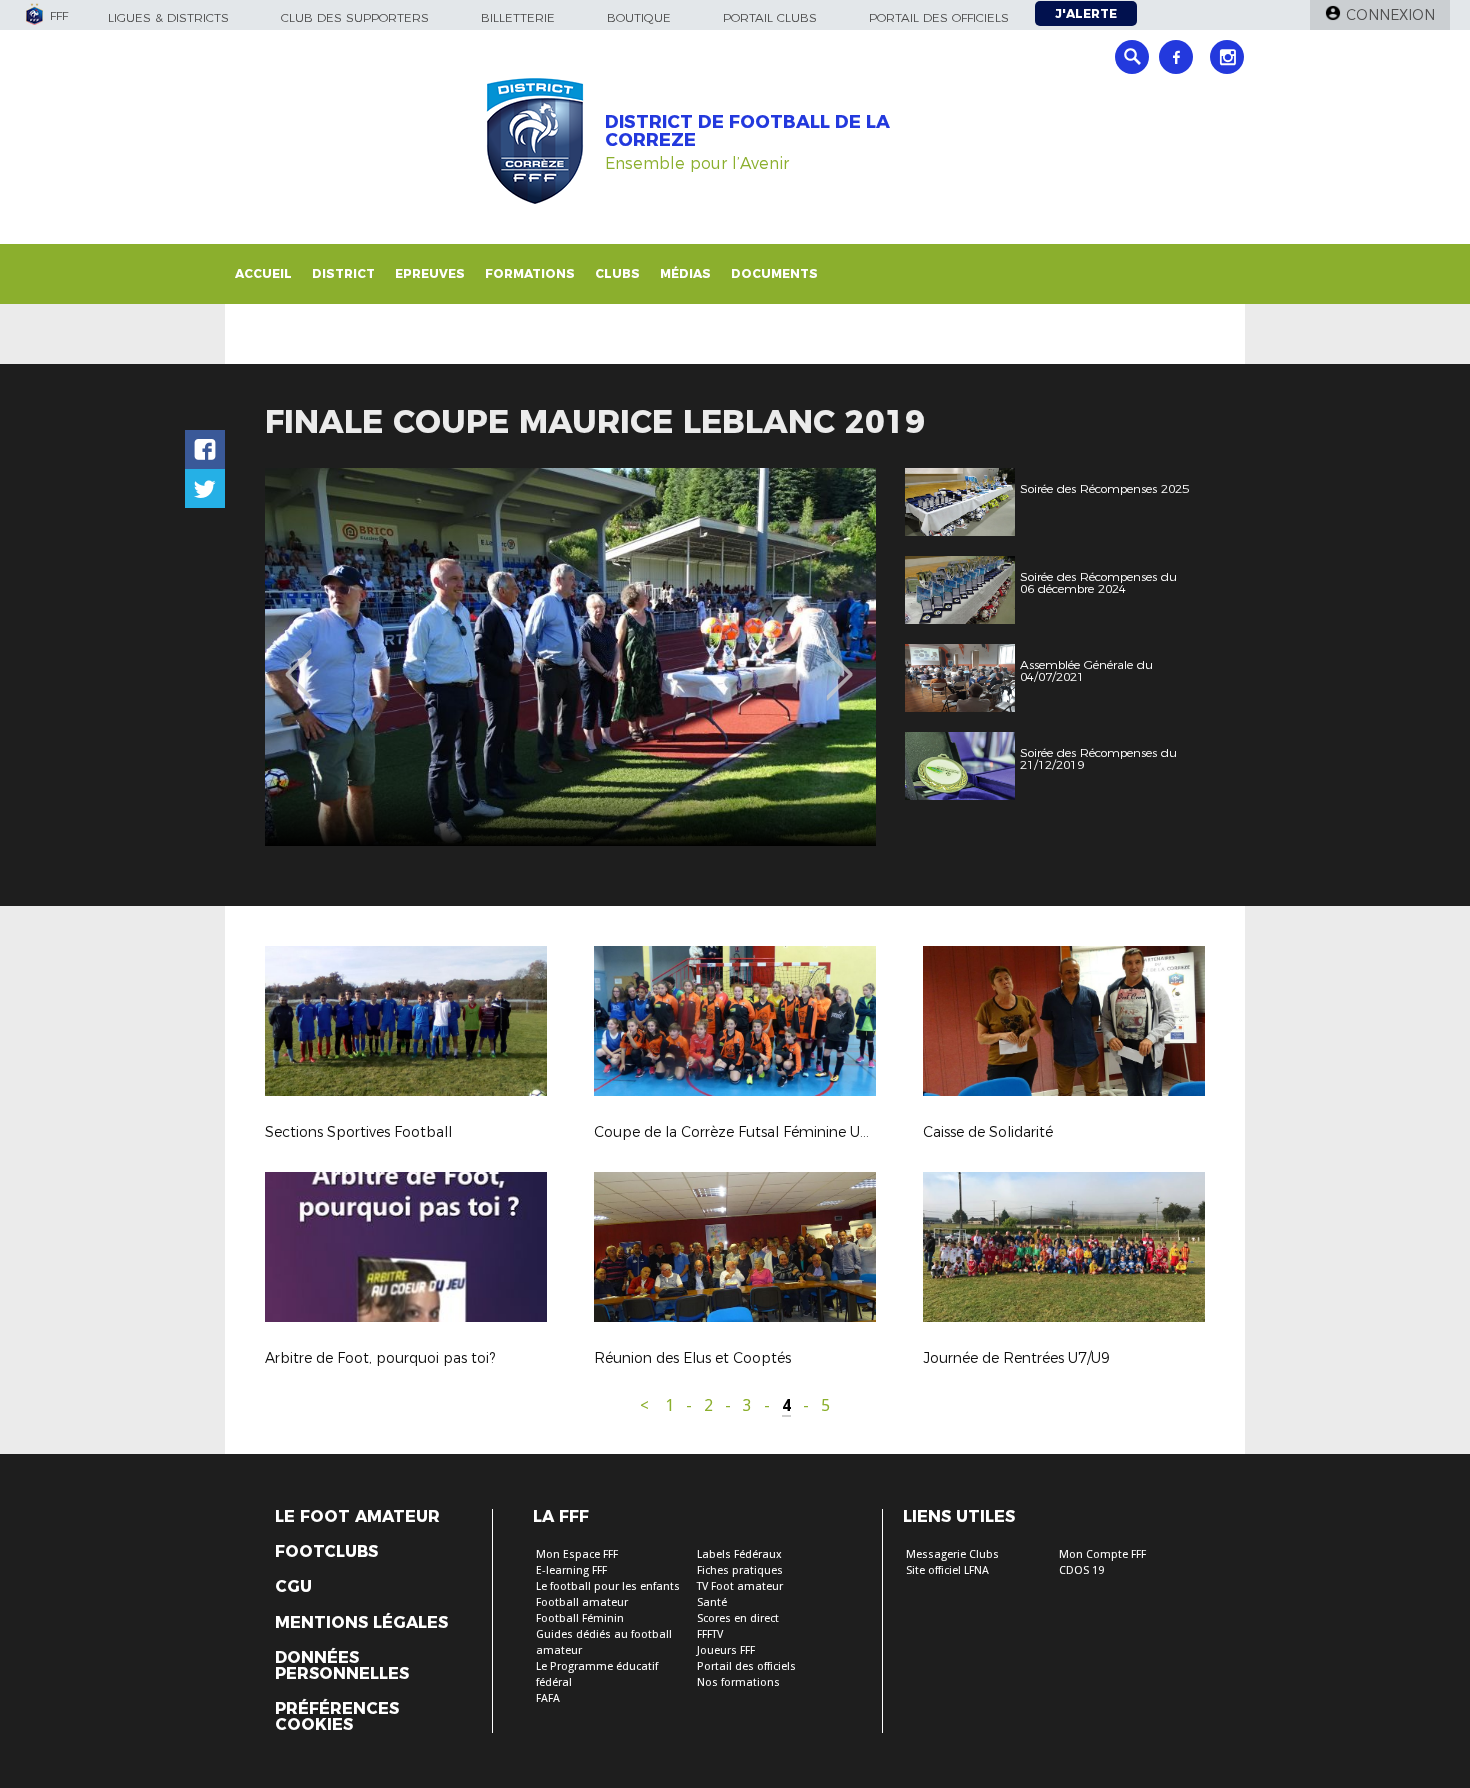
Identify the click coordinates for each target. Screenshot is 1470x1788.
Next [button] (839, 660)
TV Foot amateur (740, 1586)
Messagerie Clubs (952, 1554)
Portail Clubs (770, 17)
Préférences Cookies (337, 1717)
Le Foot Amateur (357, 1517)
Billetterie (518, 17)
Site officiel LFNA (947, 1570)
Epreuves (430, 273)
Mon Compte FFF (1102, 1554)
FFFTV (710, 1634)
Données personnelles (342, 1666)
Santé (712, 1602)
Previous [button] (298, 660)
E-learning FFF (571, 1570)
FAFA (548, 1698)
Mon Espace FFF (577, 1554)
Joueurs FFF (726, 1650)
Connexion (1390, 15)
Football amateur (582, 1602)
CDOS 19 (1081, 1570)
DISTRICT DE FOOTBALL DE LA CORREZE (747, 131)
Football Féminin (580, 1618)
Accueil (263, 273)
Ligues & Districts (168, 17)
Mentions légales (361, 1623)
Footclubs (326, 1552)
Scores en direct (738, 1618)
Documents (774, 273)
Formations (530, 273)
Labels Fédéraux (739, 1554)
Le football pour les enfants (608, 1586)
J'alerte (1086, 13)
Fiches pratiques (740, 1570)
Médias (685, 273)
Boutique (639, 17)
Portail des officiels (939, 17)
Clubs (617, 273)
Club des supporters (355, 17)
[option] (570, 657)
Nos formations (738, 1682)
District (343, 273)
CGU (293, 1587)
